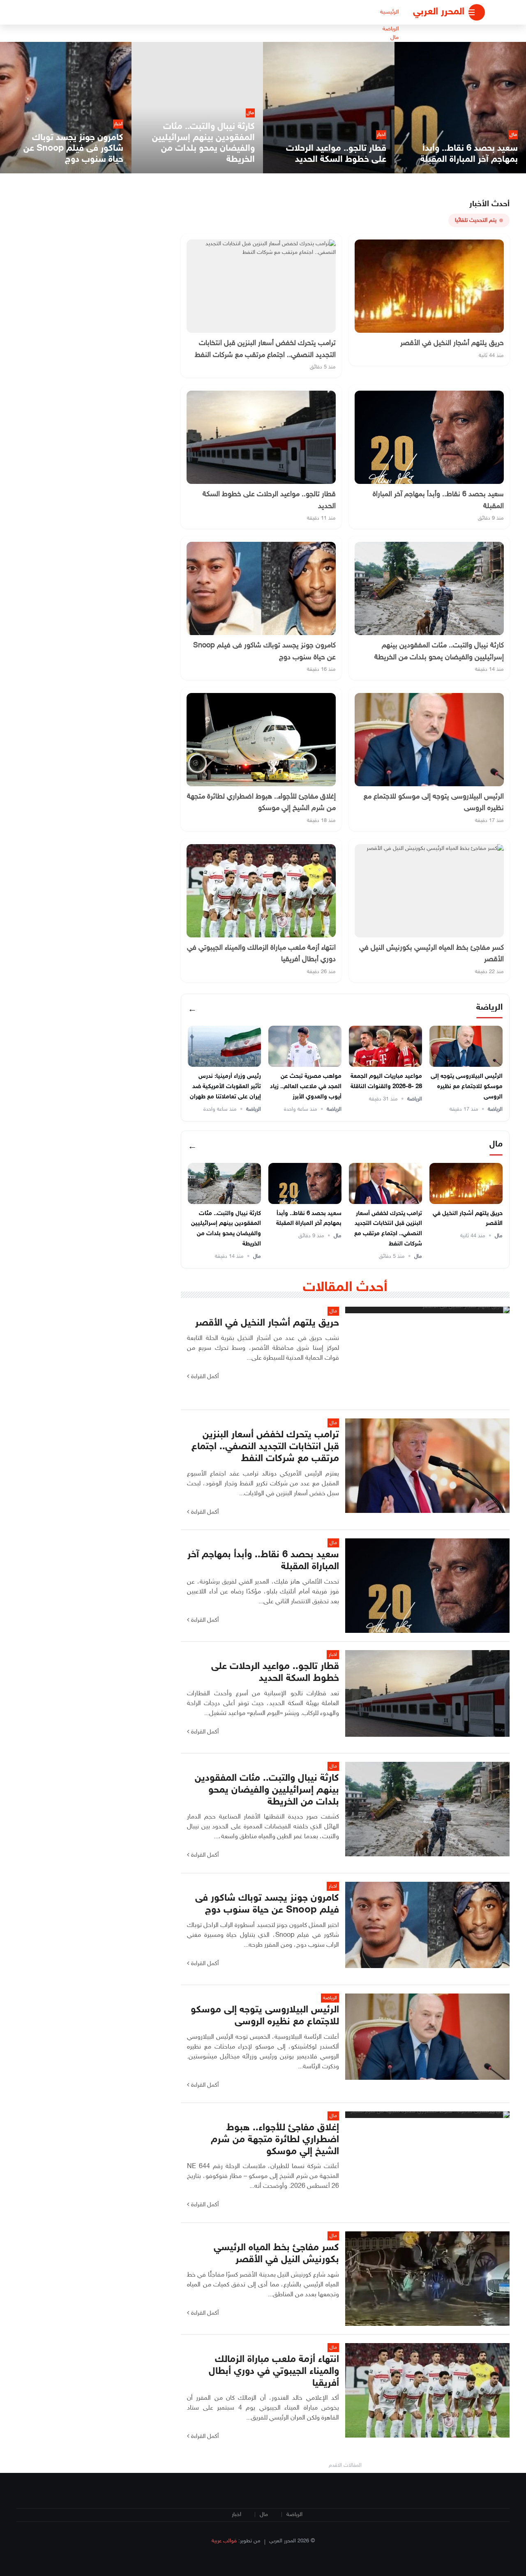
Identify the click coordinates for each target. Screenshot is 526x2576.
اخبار (236, 2515)
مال (394, 38)
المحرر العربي (439, 12)
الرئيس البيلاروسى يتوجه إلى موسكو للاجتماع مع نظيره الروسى (467, 1087)
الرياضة (391, 29)
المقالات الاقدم (345, 2466)
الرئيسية (389, 12)
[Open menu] (477, 12)
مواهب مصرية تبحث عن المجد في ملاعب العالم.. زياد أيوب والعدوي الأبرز (306, 1087)
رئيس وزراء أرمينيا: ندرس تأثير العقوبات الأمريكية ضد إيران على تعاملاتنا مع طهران (225, 1087)
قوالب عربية (224, 2541)
